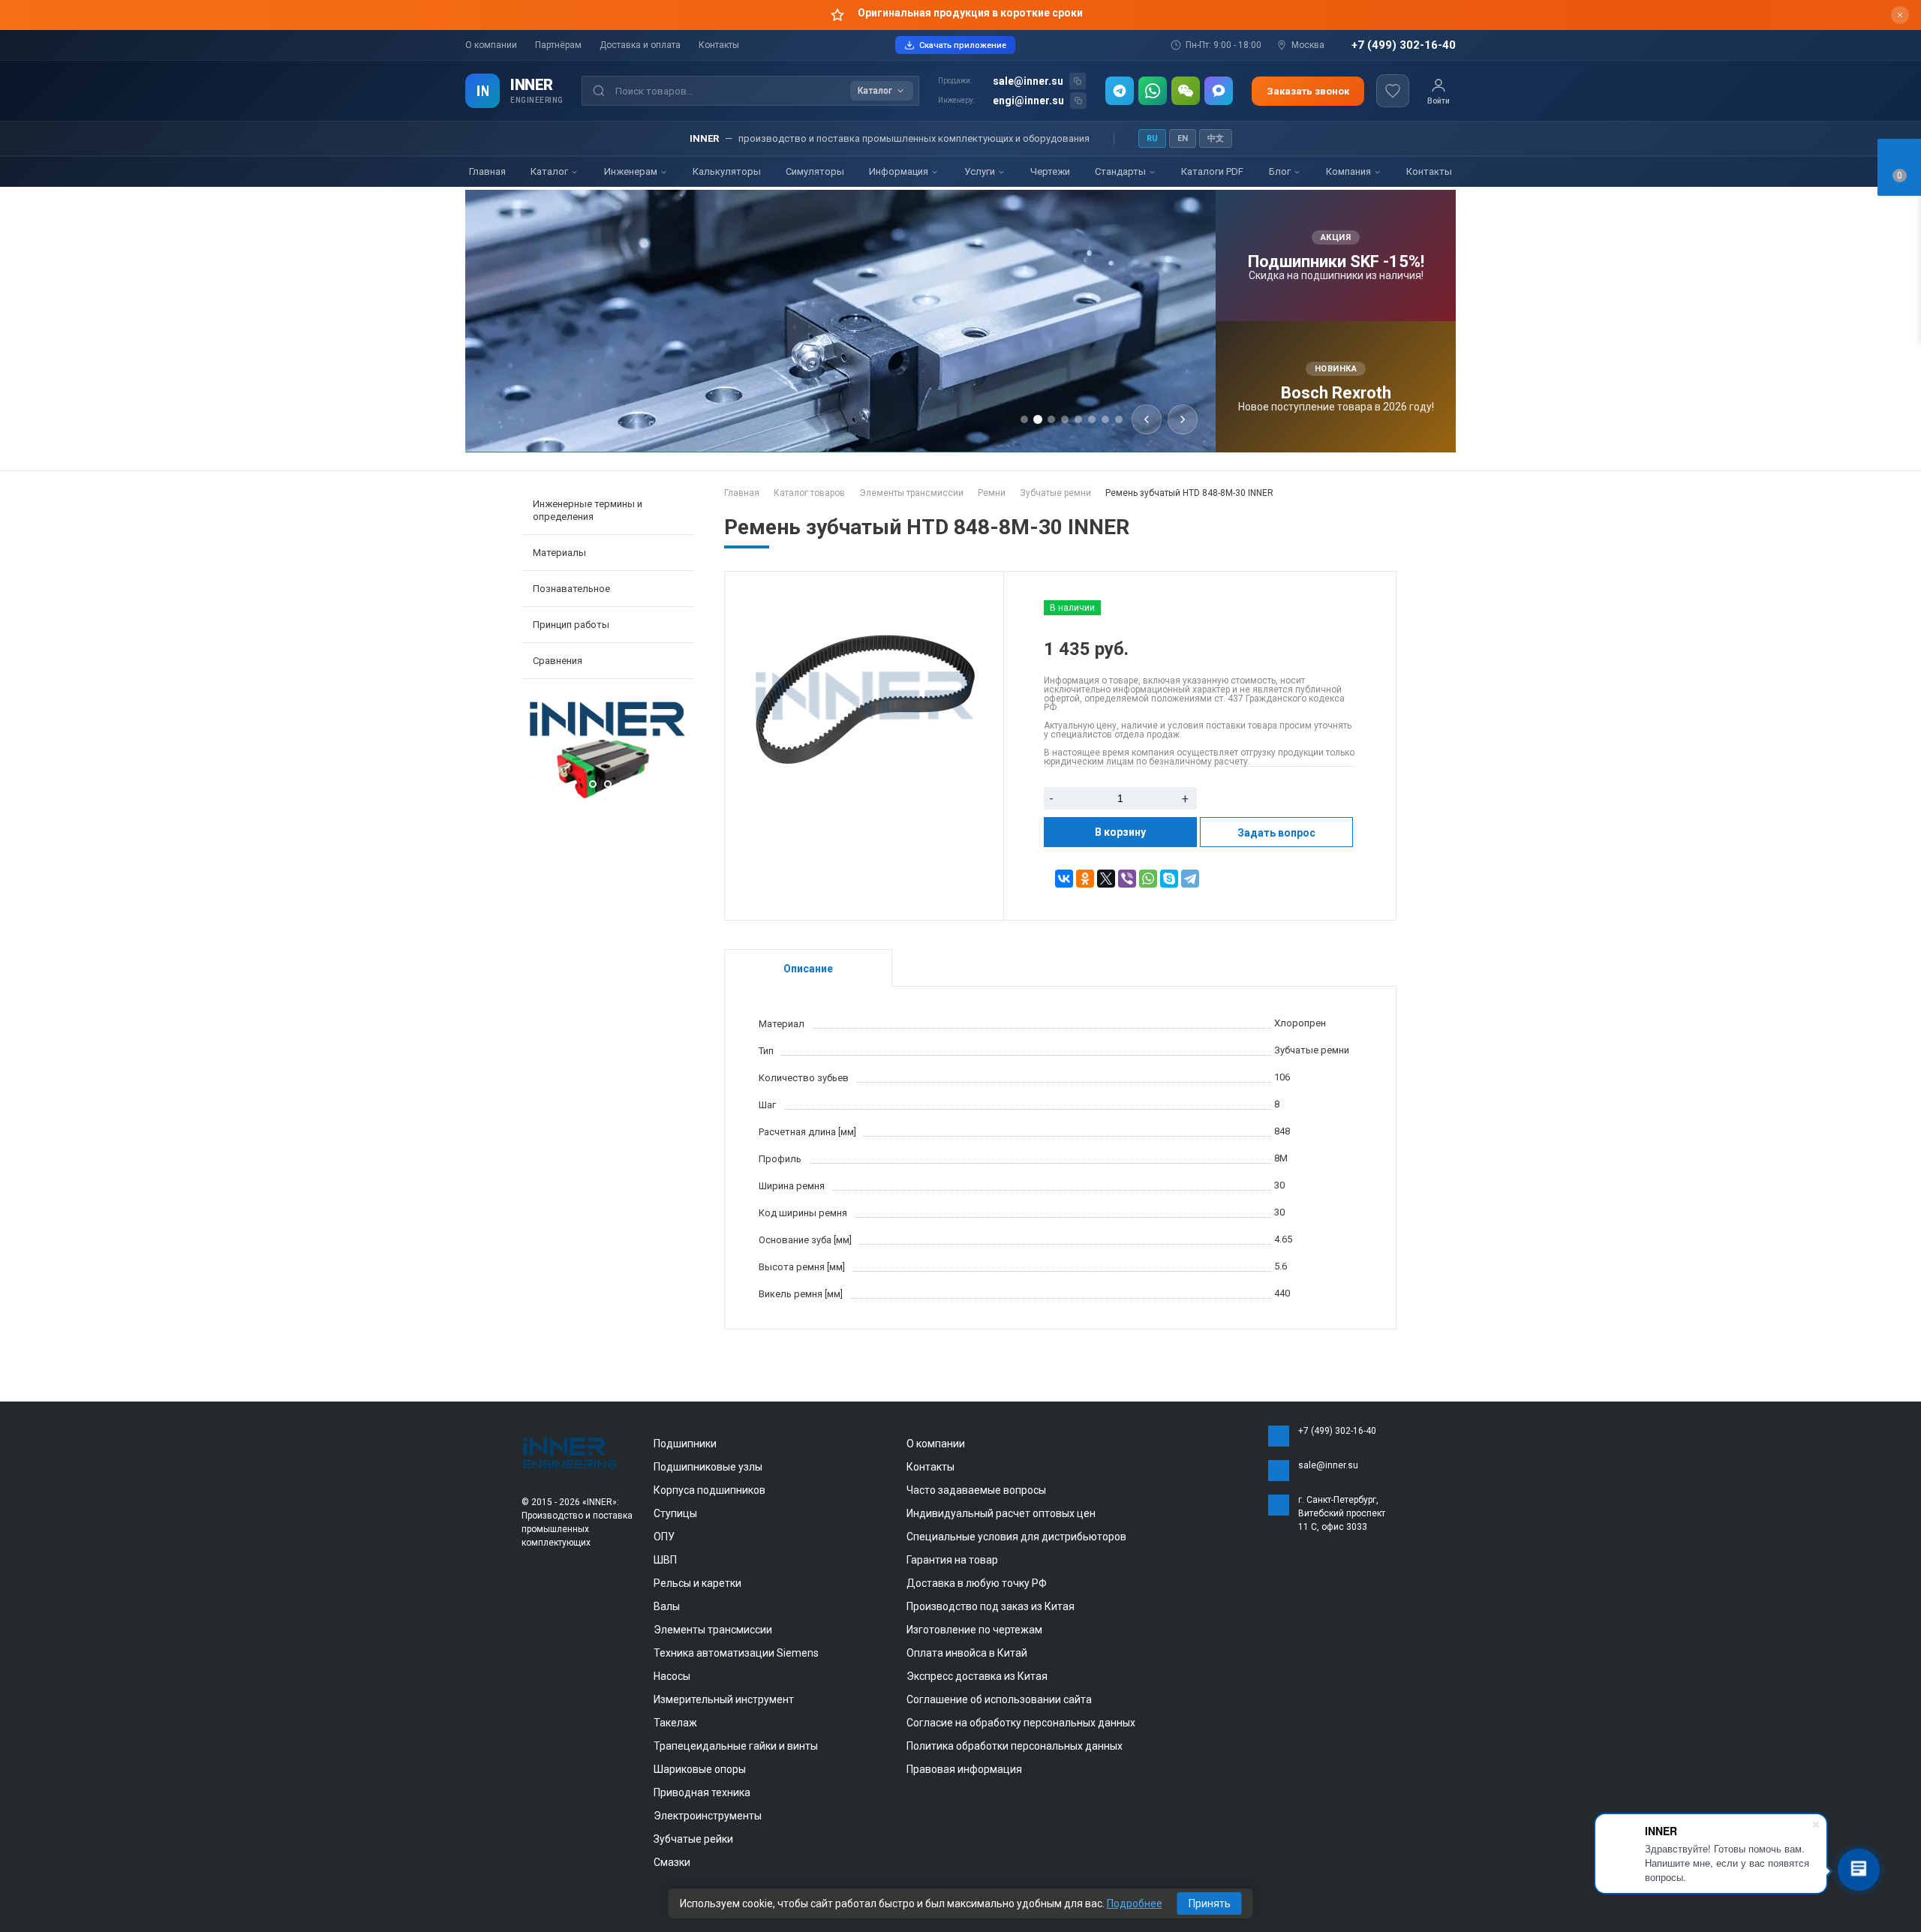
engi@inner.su (1028, 101)
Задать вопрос (1276, 833)
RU (1152, 138)
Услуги (981, 171)
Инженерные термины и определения (588, 510)
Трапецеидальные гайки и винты (736, 1746)
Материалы (559, 553)
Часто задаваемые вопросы (976, 1490)
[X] (1106, 879)
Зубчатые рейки (693, 1839)
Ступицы (675, 1513)
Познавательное (571, 589)
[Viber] (1127, 879)
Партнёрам (558, 45)
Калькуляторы (727, 171)
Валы (667, 1606)
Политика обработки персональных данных (1015, 1746)
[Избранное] (1393, 91)
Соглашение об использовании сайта (999, 1699)
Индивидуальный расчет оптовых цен (1001, 1513)
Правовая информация (964, 1769)
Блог (1281, 171)
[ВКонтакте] (1064, 879)
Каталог (550, 171)
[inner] (570, 1452)
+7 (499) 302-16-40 (1404, 45)
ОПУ (664, 1537)
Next (679, 753)
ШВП (665, 1560)
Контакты (719, 45)
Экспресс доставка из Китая (977, 1676)
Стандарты (1121, 171)
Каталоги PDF (1212, 171)
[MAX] (1219, 91)
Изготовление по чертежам (974, 1630)
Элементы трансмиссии (713, 1630)
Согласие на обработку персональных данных (1021, 1723)
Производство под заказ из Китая (991, 1606)
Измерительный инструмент (724, 1699)
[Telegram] (1120, 91)
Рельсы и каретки (697, 1583)
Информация (900, 171)
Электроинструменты (708, 1816)
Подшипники (685, 1444)
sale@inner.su (1028, 81)
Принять (1210, 1903)
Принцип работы (571, 625)
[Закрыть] (1900, 15)
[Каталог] (483, 91)
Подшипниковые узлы (708, 1467)
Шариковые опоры (700, 1769)
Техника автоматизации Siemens (736, 1653)
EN (1183, 138)
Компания (1350, 171)
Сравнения (558, 661)
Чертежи (1050, 171)
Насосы (672, 1676)
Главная (487, 171)
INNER (532, 85)
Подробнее (1135, 1903)
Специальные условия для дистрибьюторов (1016, 1537)
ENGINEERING (537, 100)
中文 (1216, 138)
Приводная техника (702, 1792)
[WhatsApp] (1153, 91)
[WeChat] (1186, 91)
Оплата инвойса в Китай (967, 1653)
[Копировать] (1078, 81)
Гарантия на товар (952, 1560)
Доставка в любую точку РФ (977, 1583)
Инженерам (632, 171)
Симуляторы (815, 171)
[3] (608, 797)
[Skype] (1169, 879)
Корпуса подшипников (709, 1490)
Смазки (672, 1862)
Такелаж (675, 1723)
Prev (537, 753)
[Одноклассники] (1085, 879)
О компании (491, 45)
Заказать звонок (1308, 91)
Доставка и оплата (640, 45)
